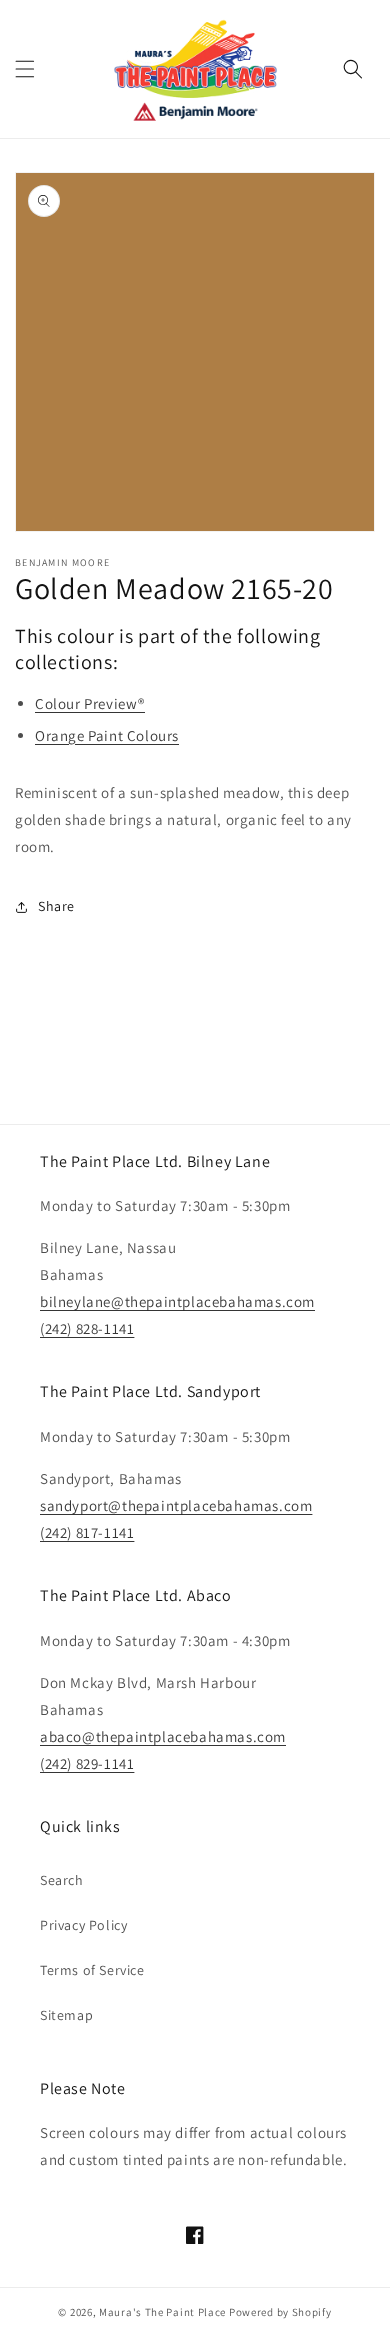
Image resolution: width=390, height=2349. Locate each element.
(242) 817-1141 (87, 1532)
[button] (25, 69)
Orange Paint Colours (107, 735)
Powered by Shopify (280, 2312)
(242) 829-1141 (87, 1763)
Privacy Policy (83, 1925)
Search (62, 1880)
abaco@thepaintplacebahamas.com (163, 1736)
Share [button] (56, 906)
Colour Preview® (90, 703)
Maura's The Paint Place (162, 2312)
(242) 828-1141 (87, 1328)
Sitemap (66, 2015)
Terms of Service (92, 1970)
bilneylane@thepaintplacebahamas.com (177, 1301)
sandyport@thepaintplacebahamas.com (176, 1505)
